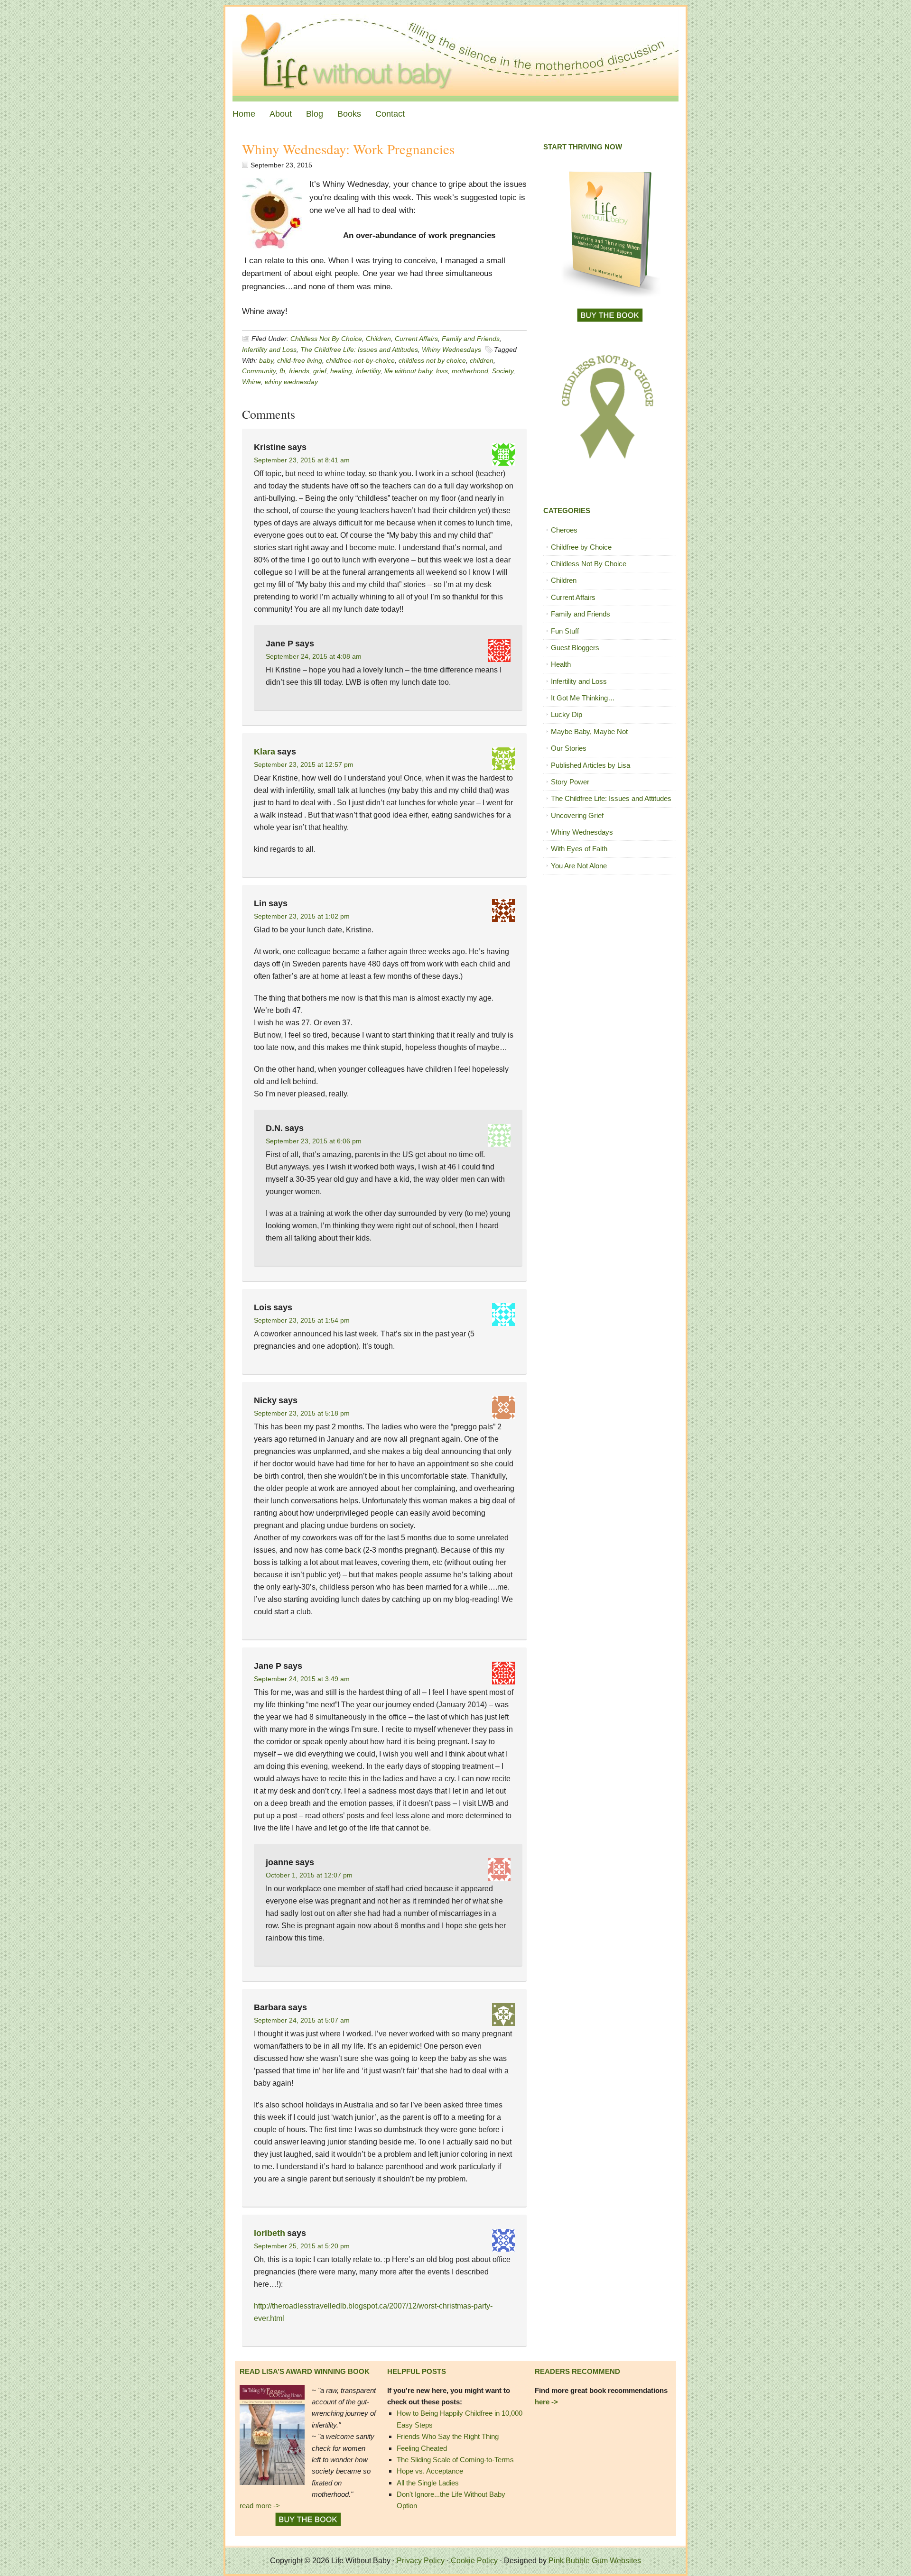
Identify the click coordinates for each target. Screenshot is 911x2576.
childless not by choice (432, 360)
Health (561, 664)
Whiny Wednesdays (451, 350)
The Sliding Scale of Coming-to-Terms (455, 2460)
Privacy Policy (421, 2561)
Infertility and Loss (269, 350)
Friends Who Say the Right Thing (448, 2436)
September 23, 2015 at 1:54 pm (302, 1320)
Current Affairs (416, 339)
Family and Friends (471, 339)
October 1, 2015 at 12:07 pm (309, 1875)
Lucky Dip (567, 714)
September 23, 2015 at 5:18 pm (302, 1413)
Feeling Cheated (422, 2448)
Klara (265, 752)
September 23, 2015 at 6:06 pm (314, 1141)
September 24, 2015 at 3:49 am (302, 1679)
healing (341, 371)
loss (442, 371)
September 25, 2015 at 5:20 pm (302, 2246)
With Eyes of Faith (579, 849)
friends (299, 371)
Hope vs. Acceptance (430, 2471)
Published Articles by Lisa (590, 765)
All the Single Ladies (428, 2483)
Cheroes (564, 530)
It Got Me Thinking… (583, 698)
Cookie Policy (474, 2561)
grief (320, 371)
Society (503, 371)
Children (378, 339)
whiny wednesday (291, 382)
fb (282, 371)
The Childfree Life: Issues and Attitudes (359, 350)
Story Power (570, 782)
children (482, 360)
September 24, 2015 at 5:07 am (302, 2020)
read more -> (260, 2506)
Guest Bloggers (575, 648)
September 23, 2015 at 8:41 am (302, 460)
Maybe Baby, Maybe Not (589, 731)
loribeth (270, 2233)
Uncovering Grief (577, 815)
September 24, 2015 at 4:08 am (314, 656)
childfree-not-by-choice (360, 360)
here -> (546, 2402)
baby (266, 360)
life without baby (408, 371)
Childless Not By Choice (326, 339)
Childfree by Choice (581, 547)
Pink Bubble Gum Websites (595, 2561)
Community (259, 371)
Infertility (368, 371)
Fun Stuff (565, 631)
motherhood (470, 371)
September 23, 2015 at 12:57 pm (304, 764)
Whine (251, 382)
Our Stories (569, 748)
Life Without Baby (455, 54)
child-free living (300, 360)
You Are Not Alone (579, 866)
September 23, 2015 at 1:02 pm (302, 916)
